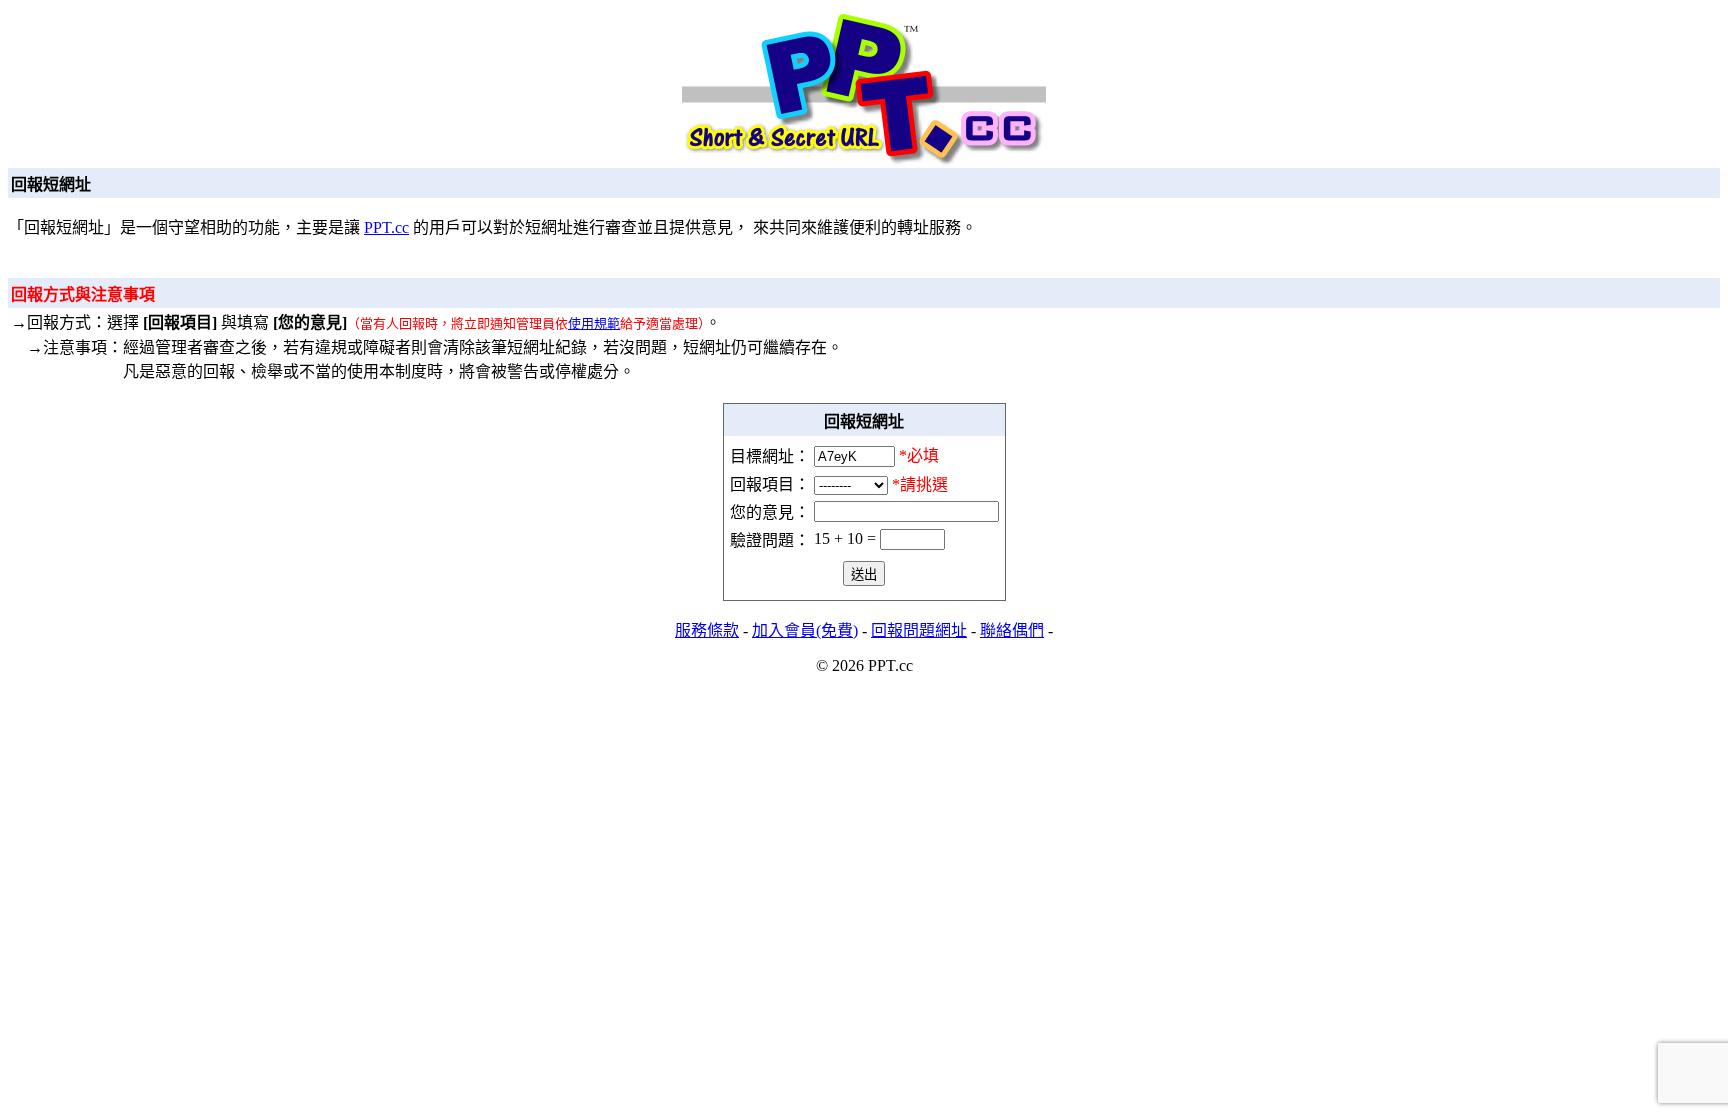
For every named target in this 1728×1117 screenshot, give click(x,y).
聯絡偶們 (1012, 630)
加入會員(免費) (805, 630)
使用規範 (594, 323)
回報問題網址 (919, 630)
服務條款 (707, 630)
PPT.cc (386, 227)
